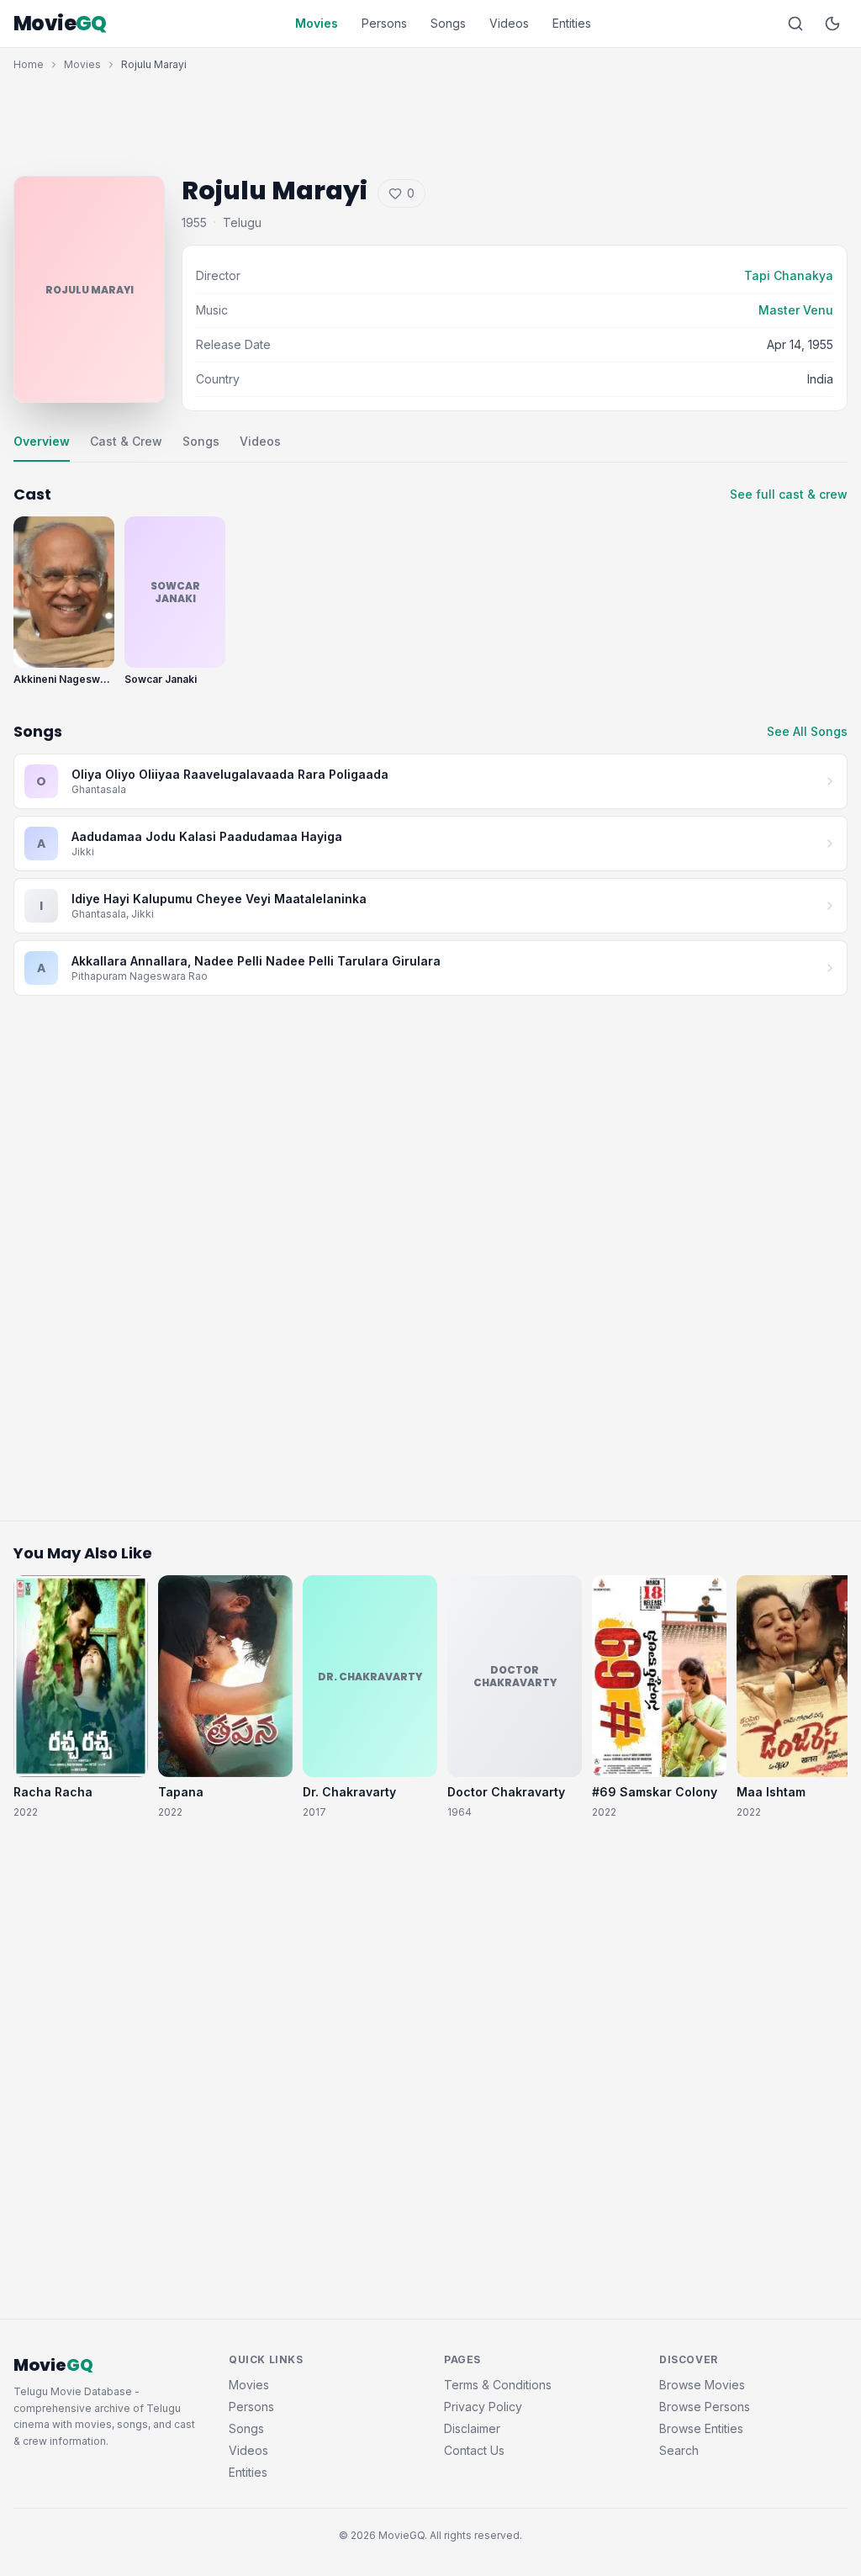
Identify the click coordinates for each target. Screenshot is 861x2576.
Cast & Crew (126, 441)
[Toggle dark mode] (832, 24)
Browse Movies (702, 2385)
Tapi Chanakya (789, 275)
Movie (60, 24)
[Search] (795, 24)
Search (679, 2450)
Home (29, 64)
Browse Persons (705, 2407)
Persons (384, 23)
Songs (448, 23)
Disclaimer (472, 2428)
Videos (509, 23)
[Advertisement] (430, 119)
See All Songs (807, 731)
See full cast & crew (789, 494)
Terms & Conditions (498, 2385)
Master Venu (796, 310)
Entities (572, 23)
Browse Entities (701, 2428)
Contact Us (474, 2450)
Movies (317, 23)
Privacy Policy (483, 2407)
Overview (42, 441)
